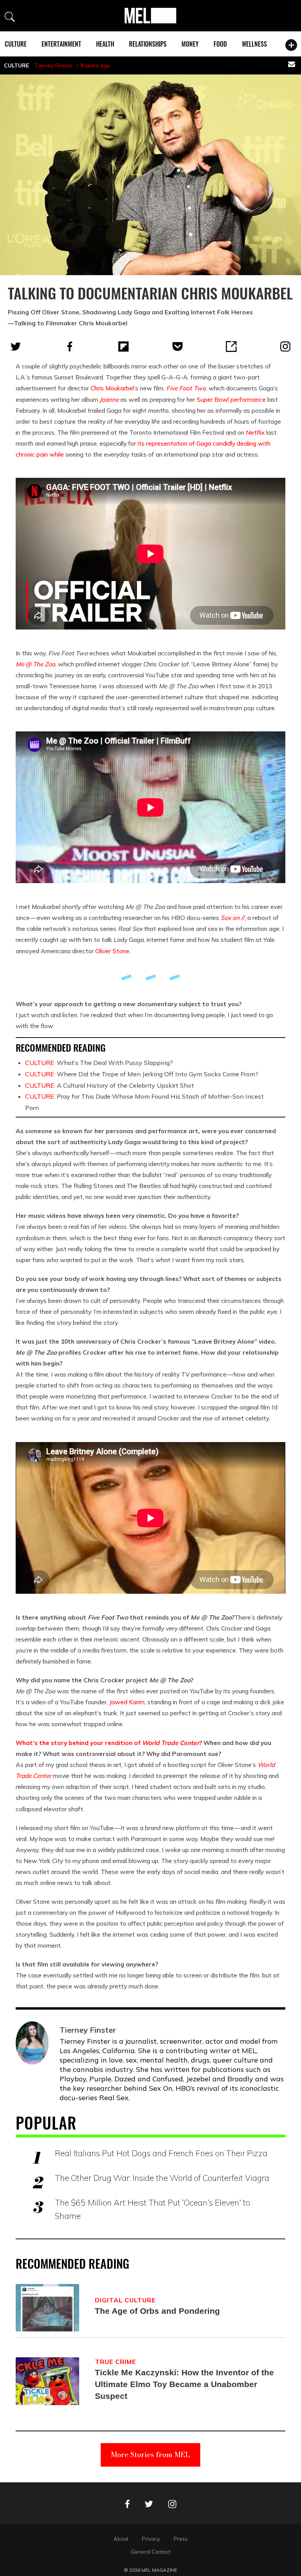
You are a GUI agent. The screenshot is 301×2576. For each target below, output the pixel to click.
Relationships (148, 44)
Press (181, 2539)
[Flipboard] (123, 346)
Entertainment (61, 44)
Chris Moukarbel (112, 388)
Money (190, 44)
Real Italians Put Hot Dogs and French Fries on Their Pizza (161, 2153)
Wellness (254, 44)
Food (220, 44)
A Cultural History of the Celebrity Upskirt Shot (110, 1085)
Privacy (151, 2539)
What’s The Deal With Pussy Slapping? (99, 1063)
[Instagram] (285, 346)
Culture (16, 44)
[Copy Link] (231, 346)
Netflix (255, 432)
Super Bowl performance (231, 399)
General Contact (151, 2552)
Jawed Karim (127, 1702)
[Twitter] (16, 346)
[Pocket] (178, 346)
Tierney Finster (53, 65)
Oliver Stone (112, 951)
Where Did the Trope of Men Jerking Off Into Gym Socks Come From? (142, 1074)
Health (105, 44)
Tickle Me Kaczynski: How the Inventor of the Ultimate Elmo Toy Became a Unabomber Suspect (184, 2384)
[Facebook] (70, 346)
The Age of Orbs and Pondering (157, 2311)
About (121, 2539)
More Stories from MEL (150, 2455)
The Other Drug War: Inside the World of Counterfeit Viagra (162, 2178)
